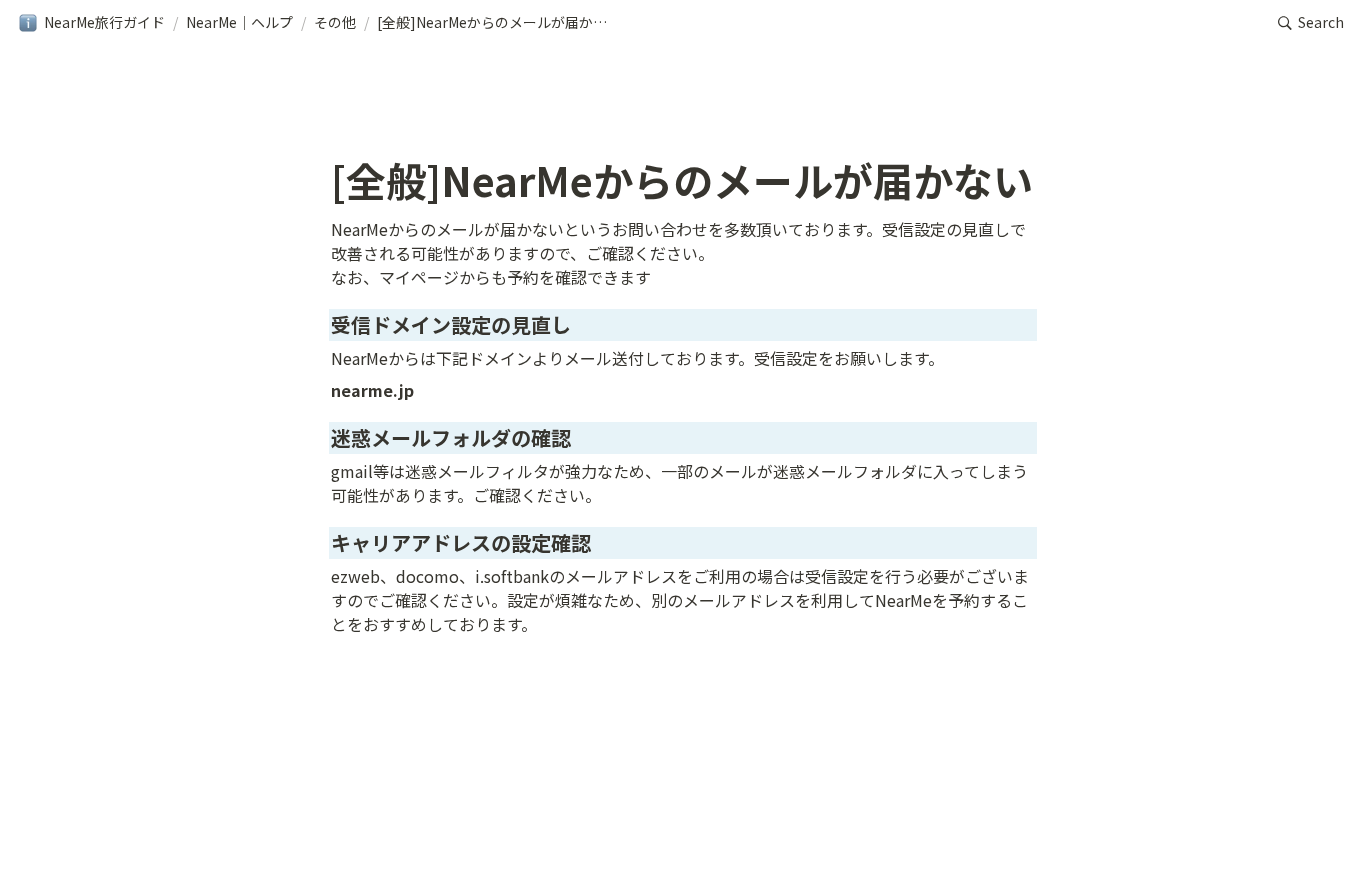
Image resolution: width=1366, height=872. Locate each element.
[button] (91, 23)
